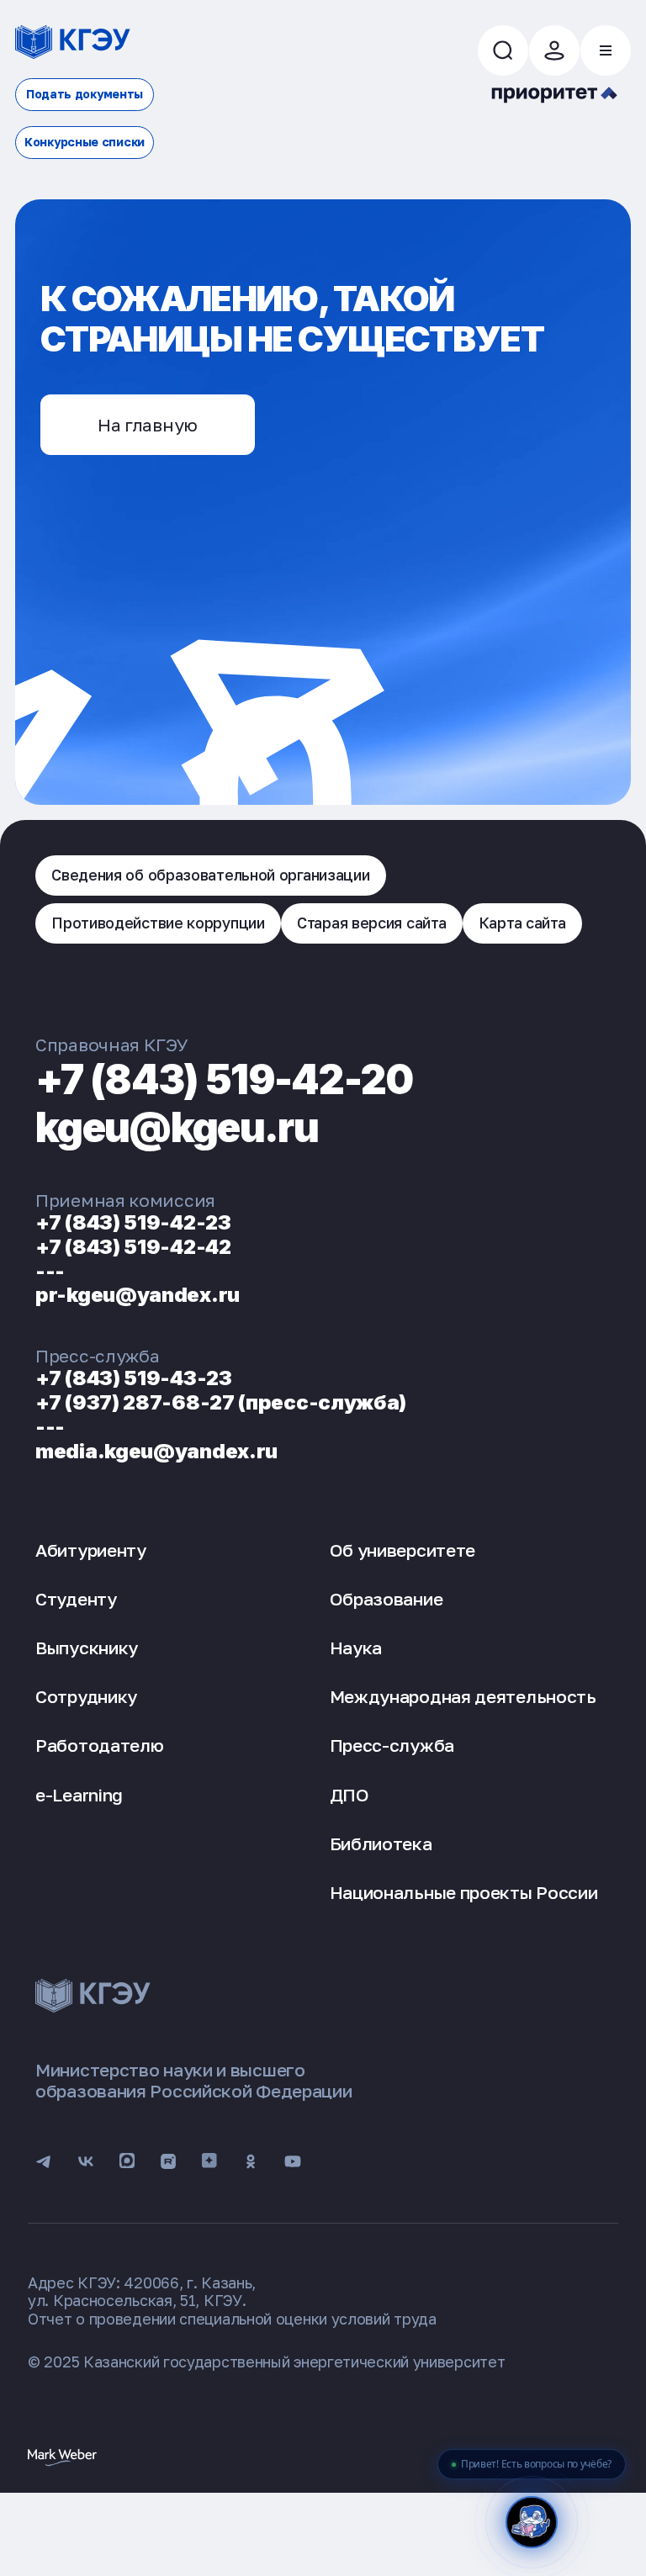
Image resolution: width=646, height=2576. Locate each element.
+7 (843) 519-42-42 (133, 1247)
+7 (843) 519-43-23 (134, 1378)
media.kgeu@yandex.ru (156, 1451)
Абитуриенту (91, 1550)
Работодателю (99, 1745)
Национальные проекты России (464, 1892)
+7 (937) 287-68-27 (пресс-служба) (221, 1402)
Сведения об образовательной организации (210, 875)
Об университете (403, 1550)
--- (50, 1271)
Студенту (76, 1599)
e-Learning (79, 1795)
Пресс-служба (392, 1745)
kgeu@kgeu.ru (177, 1127)
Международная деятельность (463, 1696)
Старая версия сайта (371, 923)
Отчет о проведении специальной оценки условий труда (232, 2319)
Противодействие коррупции (158, 923)
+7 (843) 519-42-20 (224, 1079)
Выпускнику (87, 1648)
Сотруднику (86, 1696)
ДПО (349, 1795)
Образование (387, 1599)
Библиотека (381, 1843)
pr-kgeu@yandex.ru (138, 1295)
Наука (356, 1648)
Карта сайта (522, 923)
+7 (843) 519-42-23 (133, 1222)
